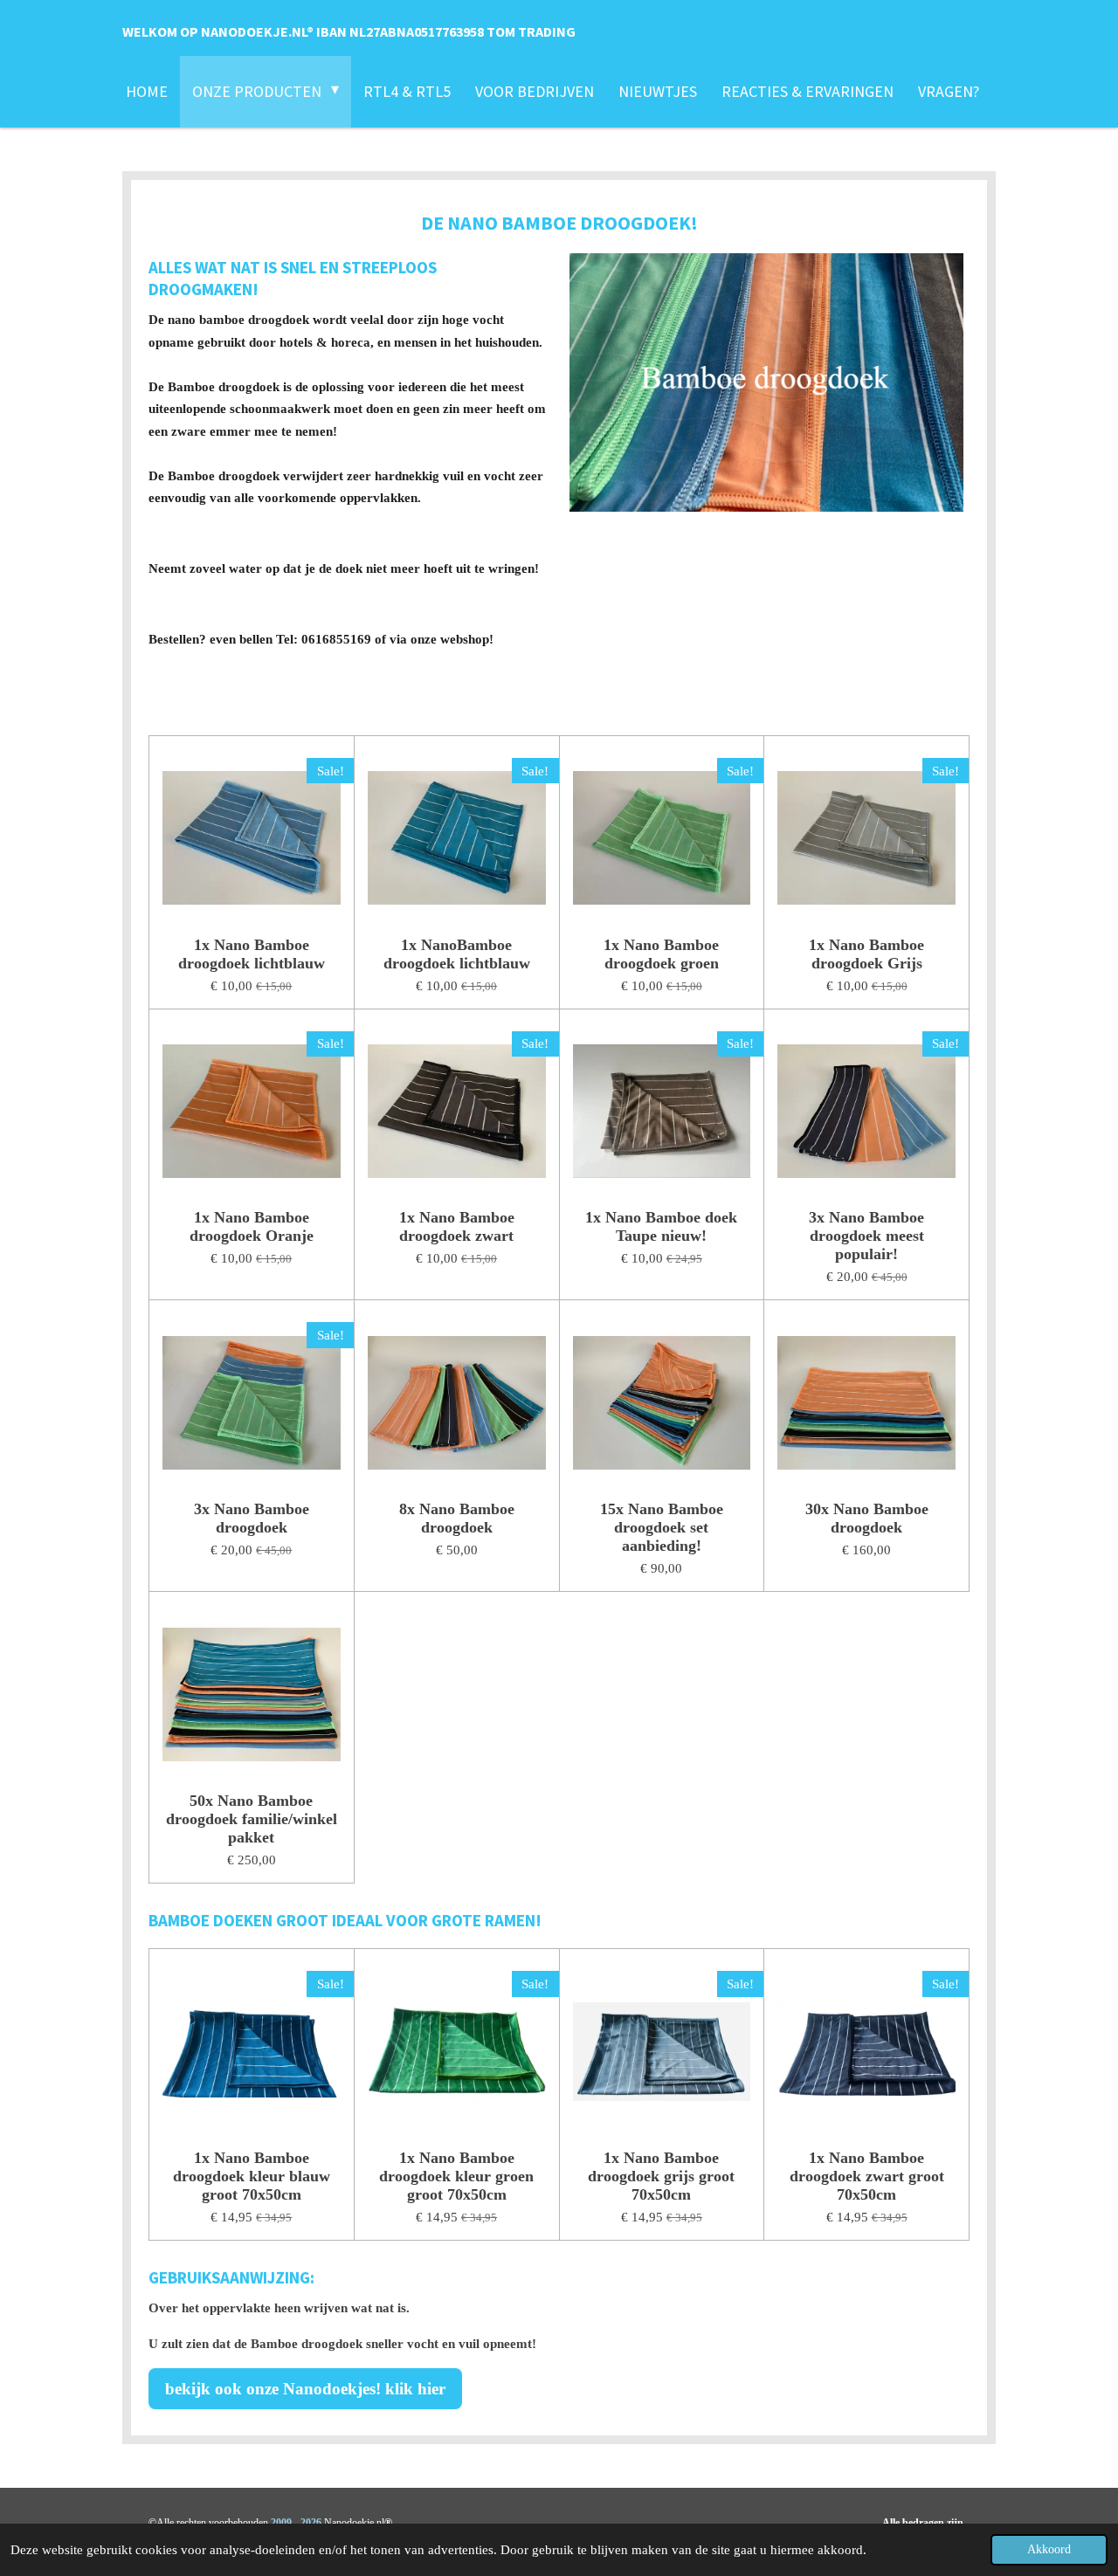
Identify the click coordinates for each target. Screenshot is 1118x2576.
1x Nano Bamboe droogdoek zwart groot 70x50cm (867, 2176)
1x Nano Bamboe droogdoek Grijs (866, 954)
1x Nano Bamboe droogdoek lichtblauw (252, 954)
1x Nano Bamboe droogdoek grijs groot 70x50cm (661, 2176)
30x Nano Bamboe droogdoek (867, 1518)
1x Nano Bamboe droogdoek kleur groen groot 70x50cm (456, 2176)
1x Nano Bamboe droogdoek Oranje (252, 1226)
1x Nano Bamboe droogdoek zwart (457, 1226)
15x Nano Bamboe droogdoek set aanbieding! (662, 1527)
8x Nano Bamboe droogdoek (457, 1518)
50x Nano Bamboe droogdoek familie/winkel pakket (252, 1819)
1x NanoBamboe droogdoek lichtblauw (457, 954)
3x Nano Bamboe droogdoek (252, 1518)
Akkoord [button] (1049, 2549)
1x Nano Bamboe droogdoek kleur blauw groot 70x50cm (252, 2176)
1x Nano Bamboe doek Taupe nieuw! (661, 1226)
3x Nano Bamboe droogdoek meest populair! (866, 1236)
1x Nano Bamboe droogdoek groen (661, 954)
